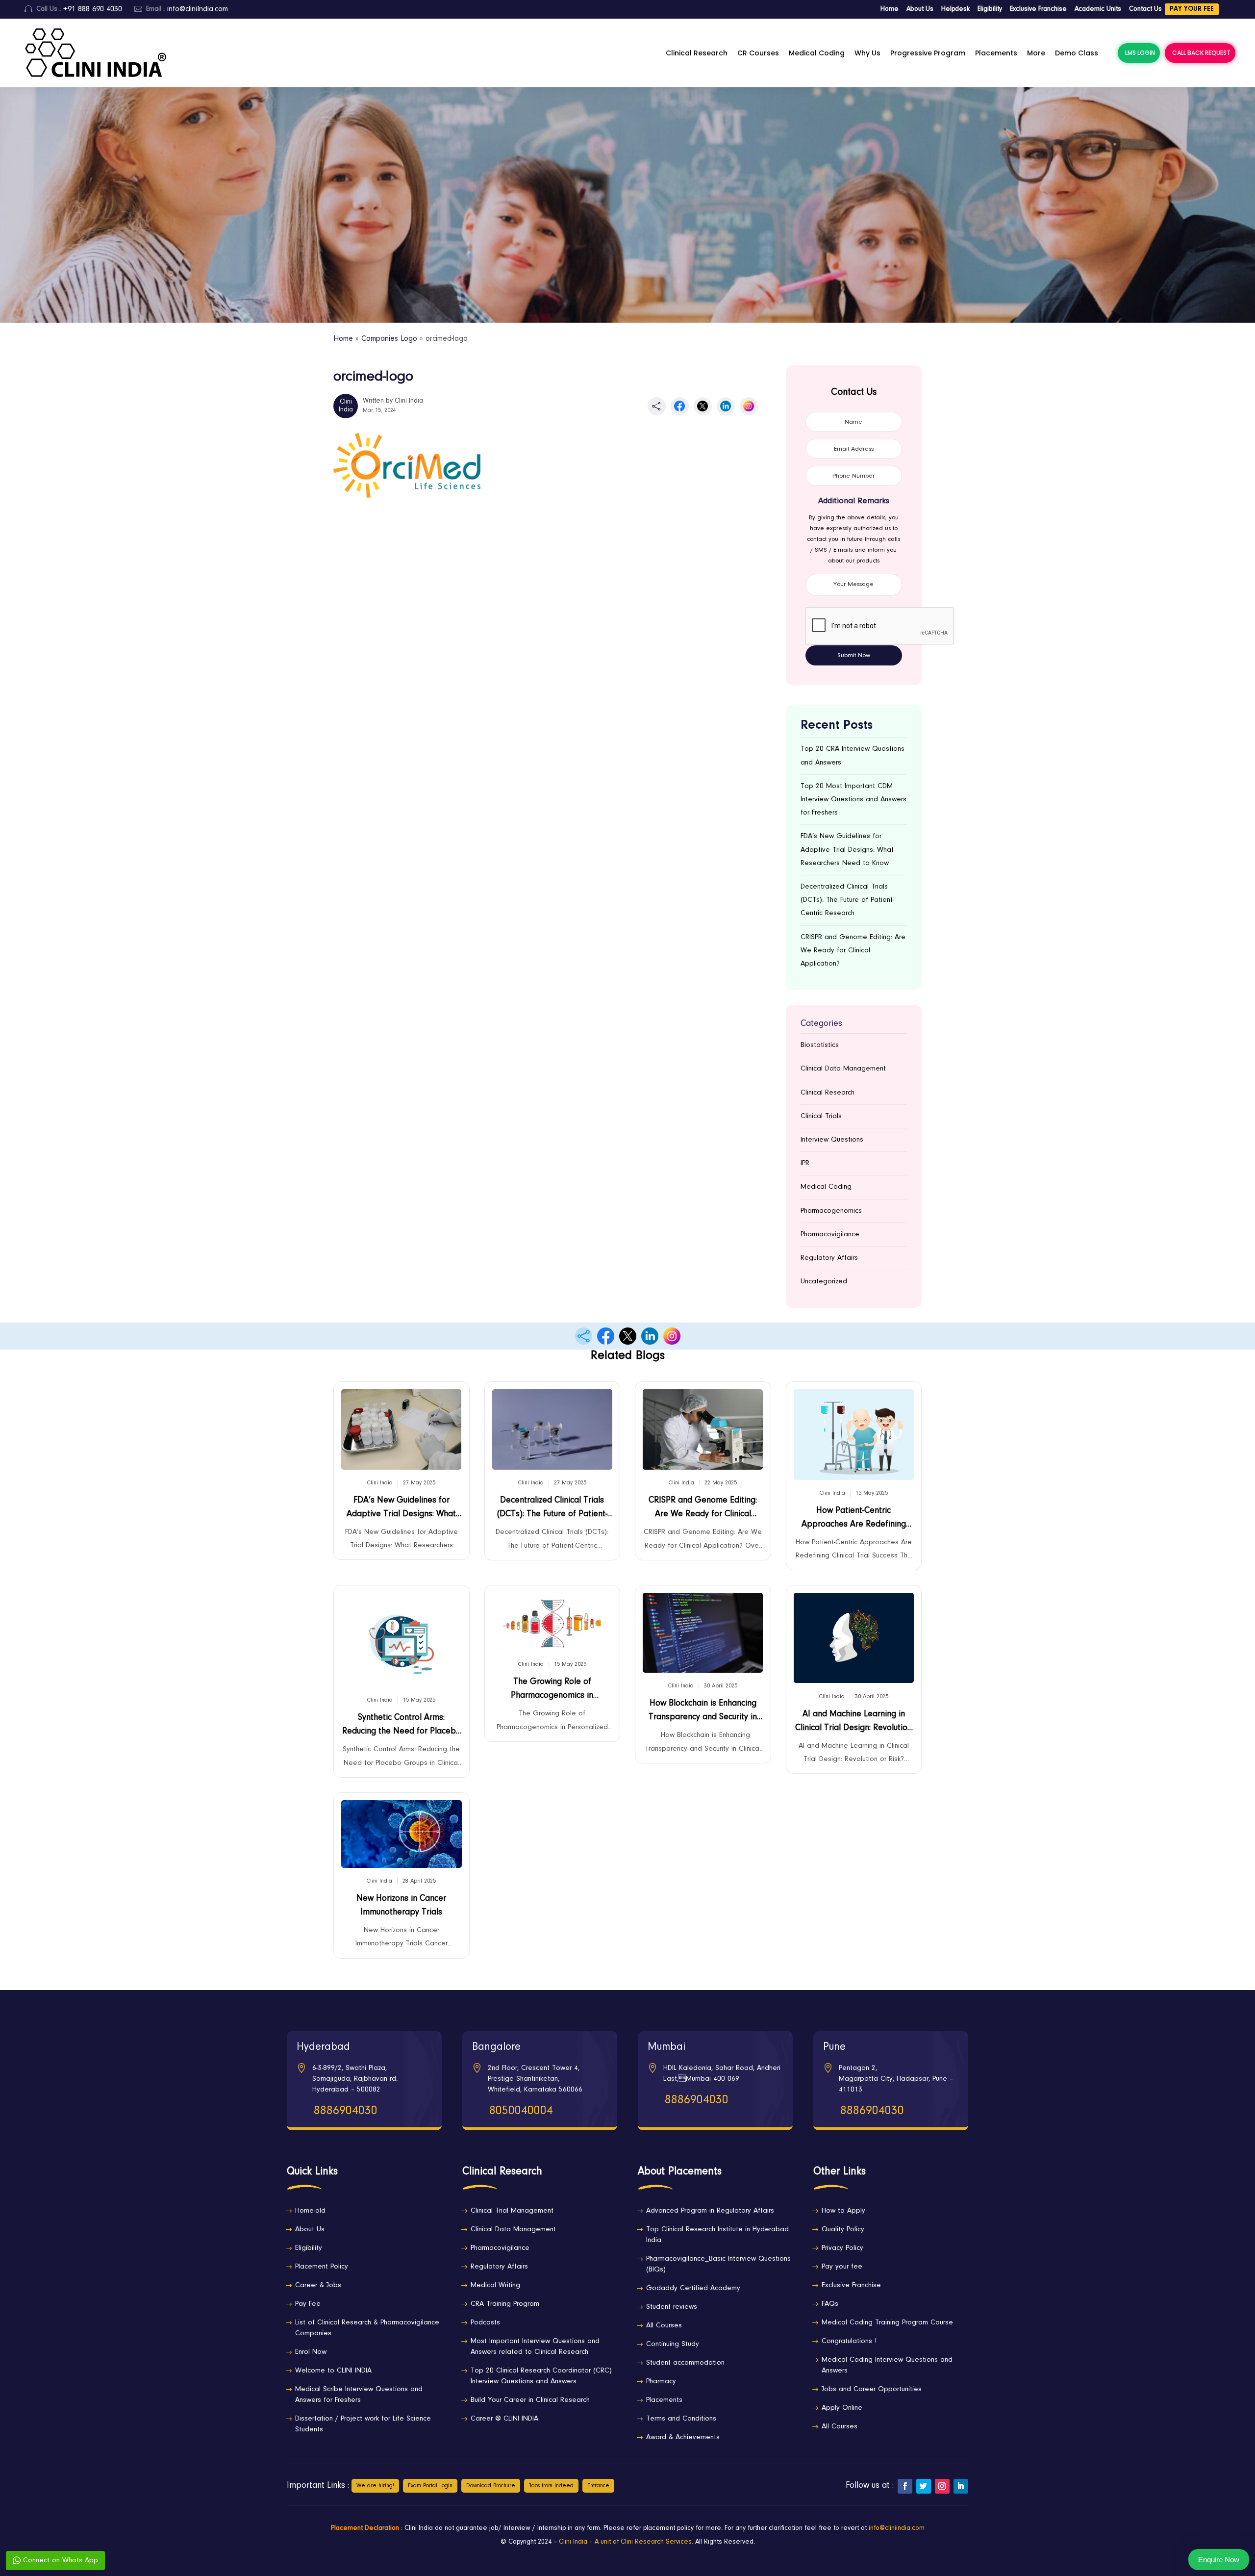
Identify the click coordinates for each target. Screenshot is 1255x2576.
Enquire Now (1219, 2560)
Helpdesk (955, 9)
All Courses (664, 2326)
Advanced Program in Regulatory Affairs (710, 2211)
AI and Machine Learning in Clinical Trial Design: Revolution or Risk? (853, 1723)
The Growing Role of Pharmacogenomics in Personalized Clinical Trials (552, 1691)
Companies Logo (389, 339)
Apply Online (842, 2408)
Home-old (310, 2211)
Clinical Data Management (843, 1069)
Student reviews (672, 2307)
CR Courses (758, 53)
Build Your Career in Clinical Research (530, 2400)
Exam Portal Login (430, 2486)
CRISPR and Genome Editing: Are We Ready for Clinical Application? (853, 951)
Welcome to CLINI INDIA (333, 2371)
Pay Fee (308, 2304)
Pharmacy (661, 2382)
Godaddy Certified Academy (693, 2288)
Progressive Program (928, 53)
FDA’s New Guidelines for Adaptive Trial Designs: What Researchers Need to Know (847, 850)
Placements (996, 53)
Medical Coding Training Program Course (887, 2323)
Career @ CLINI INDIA (504, 2419)
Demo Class (1077, 53)
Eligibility (990, 9)
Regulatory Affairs (829, 1258)
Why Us (867, 53)
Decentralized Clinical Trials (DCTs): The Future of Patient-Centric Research (847, 900)
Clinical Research (697, 53)
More (1036, 53)
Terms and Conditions (681, 2419)
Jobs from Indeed (551, 2486)
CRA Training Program (505, 2304)
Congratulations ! (849, 2341)
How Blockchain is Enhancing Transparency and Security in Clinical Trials (703, 1713)
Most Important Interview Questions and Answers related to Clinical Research (535, 2347)
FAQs (830, 2304)
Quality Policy (843, 2230)
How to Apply (843, 2211)
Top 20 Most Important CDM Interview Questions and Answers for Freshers (853, 800)
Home (890, 9)
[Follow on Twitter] (924, 2486)
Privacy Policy (842, 2248)
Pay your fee (1192, 9)
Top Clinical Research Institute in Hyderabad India (717, 2235)
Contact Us (1145, 9)
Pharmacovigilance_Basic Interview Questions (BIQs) (718, 2264)
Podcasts (485, 2323)
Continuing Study (673, 2344)
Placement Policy (322, 2267)
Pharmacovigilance (830, 1235)
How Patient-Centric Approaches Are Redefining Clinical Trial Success (854, 1520)
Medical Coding (817, 53)
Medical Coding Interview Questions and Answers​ (887, 2365)
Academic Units (1098, 9)
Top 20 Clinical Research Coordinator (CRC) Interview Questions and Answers (541, 2376)
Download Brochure (491, 2486)
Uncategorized (824, 1282)
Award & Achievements (683, 2437)
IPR (805, 1163)
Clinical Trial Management (512, 2211)
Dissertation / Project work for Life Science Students (363, 2424)
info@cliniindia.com (897, 2528)
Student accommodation (685, 2363)
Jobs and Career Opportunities (872, 2389)
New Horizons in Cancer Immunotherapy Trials (401, 1906)
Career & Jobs (318, 2285)
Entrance (598, 2486)
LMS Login (1140, 53)
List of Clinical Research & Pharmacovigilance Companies (367, 2328)
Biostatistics (820, 1045)
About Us (920, 9)
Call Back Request (1201, 53)
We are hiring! (375, 2486)
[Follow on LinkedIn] (961, 2486)
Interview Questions (832, 1140)
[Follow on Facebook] (905, 2486)
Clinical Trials (821, 1116)
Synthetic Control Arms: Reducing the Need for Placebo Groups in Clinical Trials (402, 1727)
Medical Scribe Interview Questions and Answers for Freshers (359, 2395)
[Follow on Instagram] (942, 2486)
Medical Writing (495, 2285)
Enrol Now (311, 2352)
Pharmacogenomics (831, 1211)
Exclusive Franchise (1038, 9)
